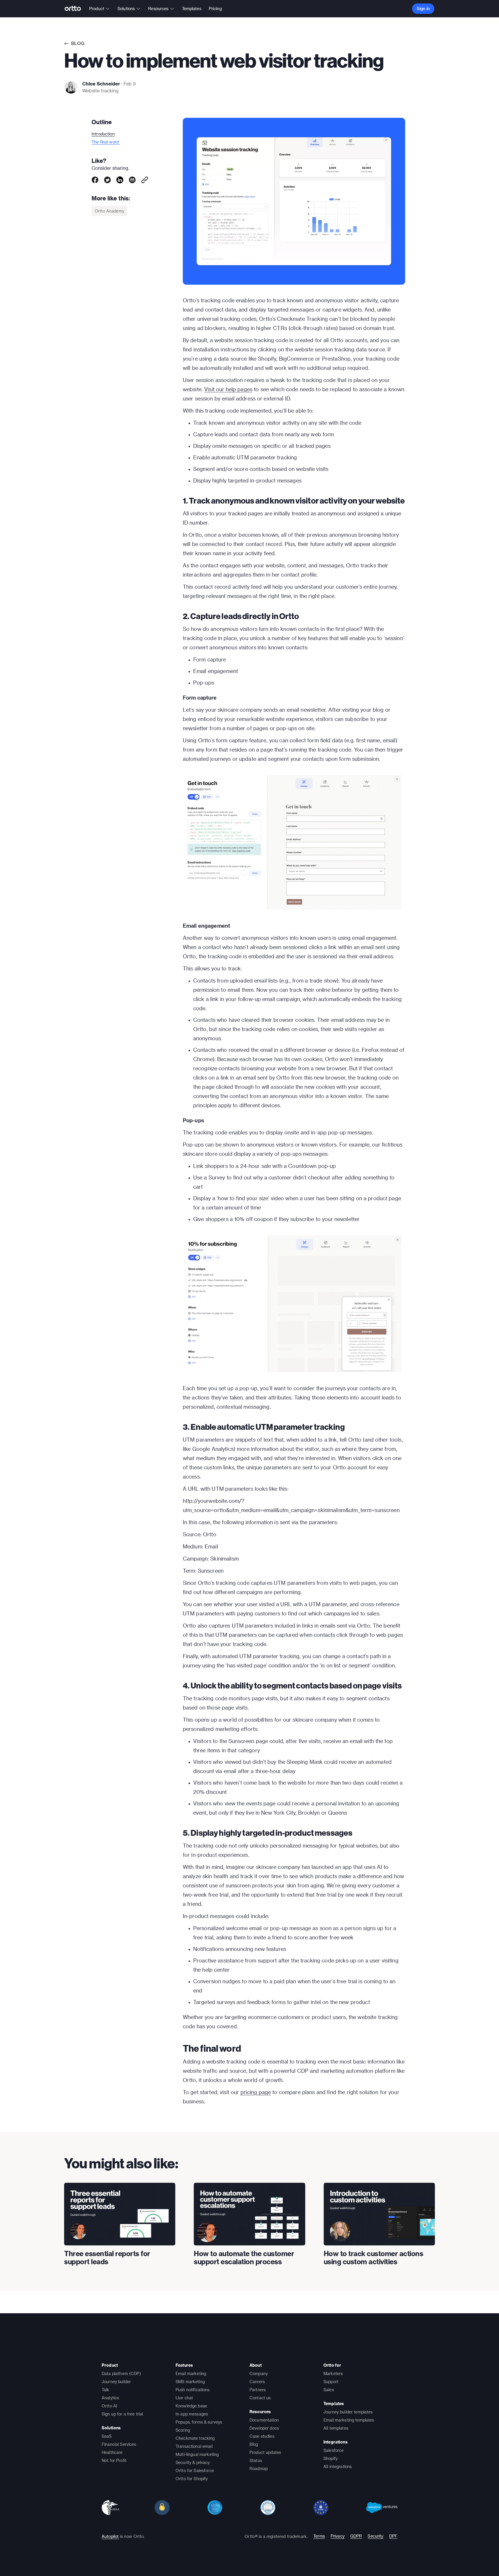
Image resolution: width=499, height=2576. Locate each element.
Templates (192, 9)
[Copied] (145, 180)
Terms (319, 2536)
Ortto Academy (109, 211)
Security (375, 2536)
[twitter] (107, 180)
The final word (106, 142)
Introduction (103, 134)
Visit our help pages (228, 389)
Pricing (215, 9)
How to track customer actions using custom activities (374, 2258)
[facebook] (95, 180)
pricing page (256, 2092)
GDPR (356, 2536)
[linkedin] (120, 180)
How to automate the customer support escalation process (244, 2258)
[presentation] (120, 2214)
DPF (393, 2536)
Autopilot (110, 2536)
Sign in (423, 9)
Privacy (338, 2536)
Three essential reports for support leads (107, 2258)
